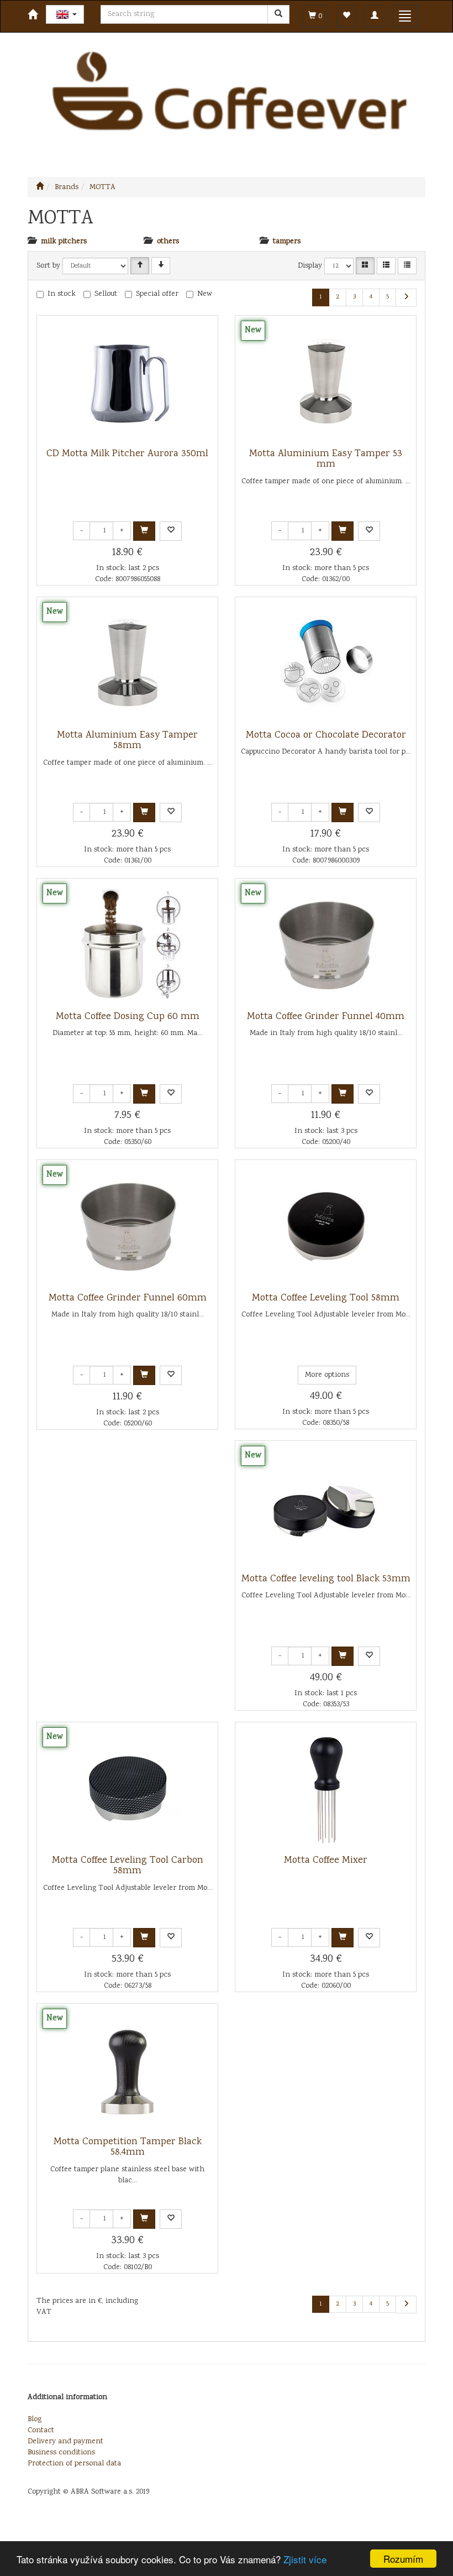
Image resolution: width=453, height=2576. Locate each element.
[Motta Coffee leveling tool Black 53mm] (326, 1507)
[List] (386, 266)
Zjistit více (305, 2559)
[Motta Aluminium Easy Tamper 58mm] (128, 663)
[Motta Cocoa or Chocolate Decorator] (326, 663)
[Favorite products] (346, 16)
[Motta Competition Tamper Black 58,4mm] (128, 2070)
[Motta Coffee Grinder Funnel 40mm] (326, 945)
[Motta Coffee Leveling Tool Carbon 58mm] (128, 1789)
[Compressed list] (407, 266)
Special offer (157, 294)
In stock (62, 294)
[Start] (40, 187)
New (205, 294)
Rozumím (403, 2559)
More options (327, 1375)
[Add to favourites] (171, 531)
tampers (287, 242)
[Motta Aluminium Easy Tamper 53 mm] (326, 382)
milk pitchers (64, 242)
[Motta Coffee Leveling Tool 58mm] (326, 1226)
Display (310, 266)
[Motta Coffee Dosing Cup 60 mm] (128, 945)
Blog (35, 2420)
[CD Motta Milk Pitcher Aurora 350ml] (128, 382)
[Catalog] (365, 266)
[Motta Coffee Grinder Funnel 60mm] (128, 1226)
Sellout (106, 294)
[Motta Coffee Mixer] (326, 1789)
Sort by (48, 266)
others (168, 242)
